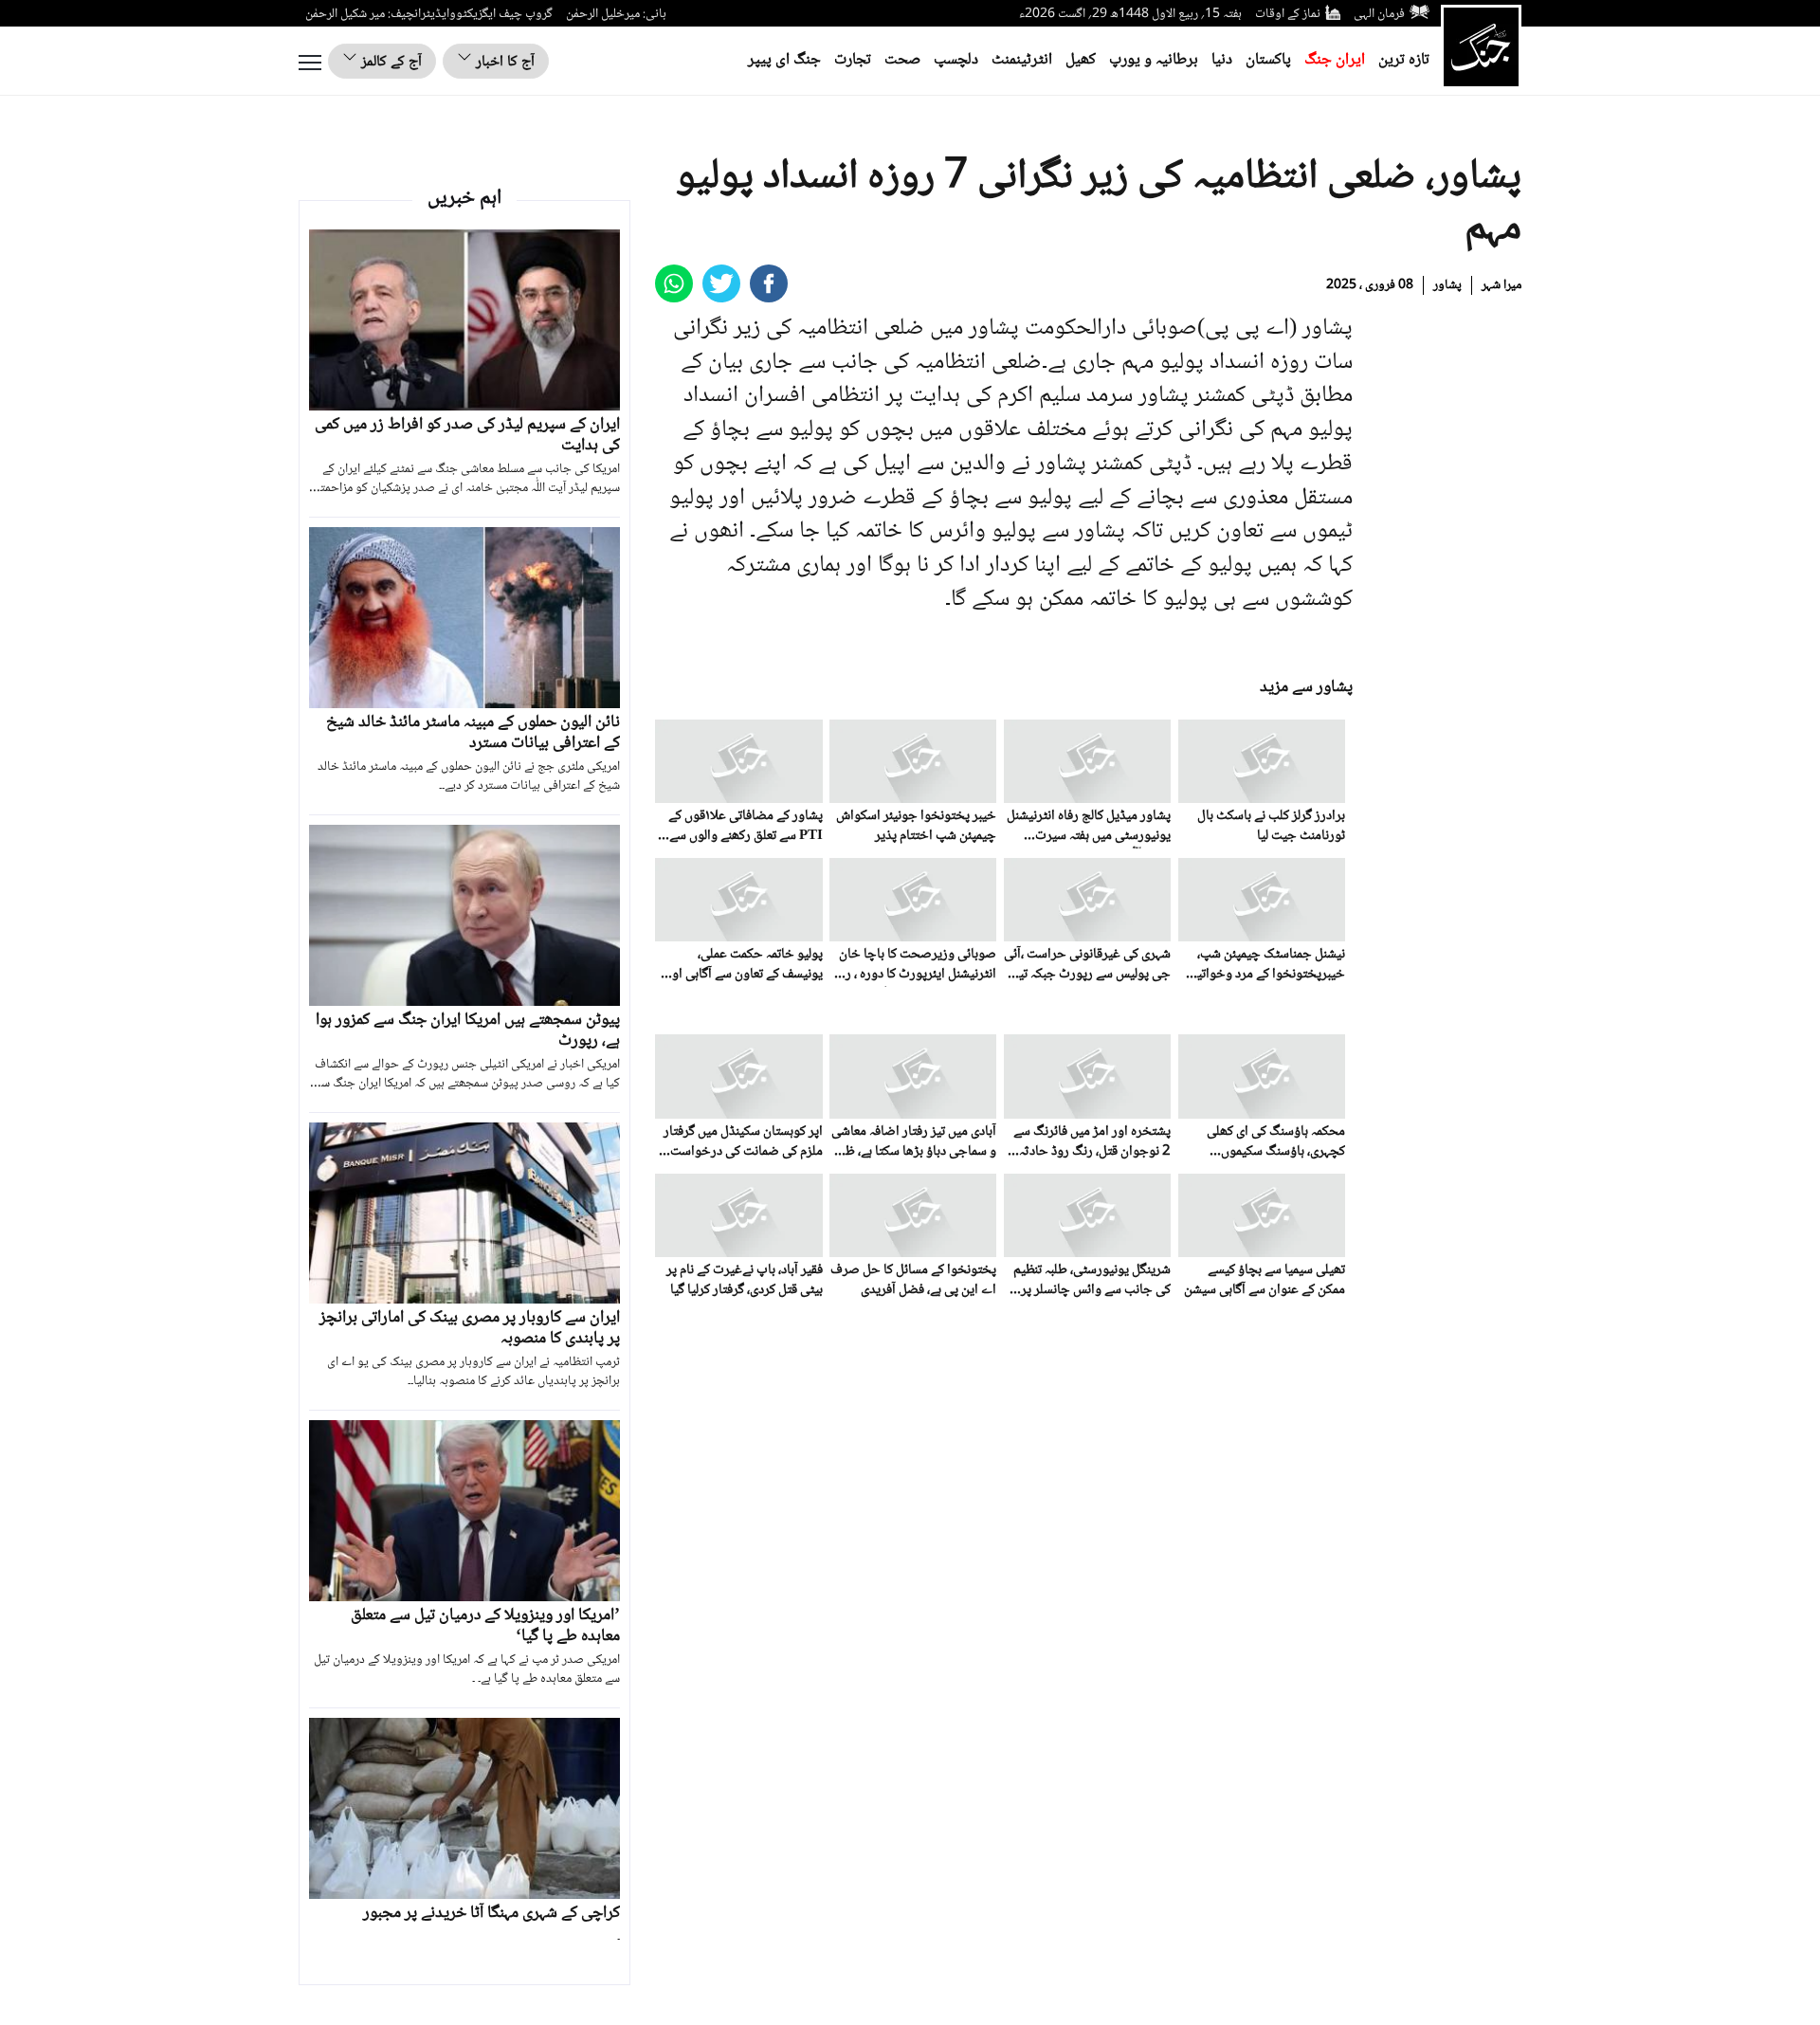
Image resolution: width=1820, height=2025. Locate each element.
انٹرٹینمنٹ (1022, 60)
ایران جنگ (1335, 60)
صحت (902, 60)
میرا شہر (1501, 285)
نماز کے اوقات (1288, 14)
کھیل (1081, 60)
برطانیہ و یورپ (1154, 60)
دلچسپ (956, 60)
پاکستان (1268, 60)
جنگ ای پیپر (784, 60)
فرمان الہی (1379, 14)
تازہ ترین (1404, 60)
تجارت (853, 60)
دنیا (1222, 60)
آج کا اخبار (503, 62)
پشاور (1447, 285)
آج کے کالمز (390, 62)
